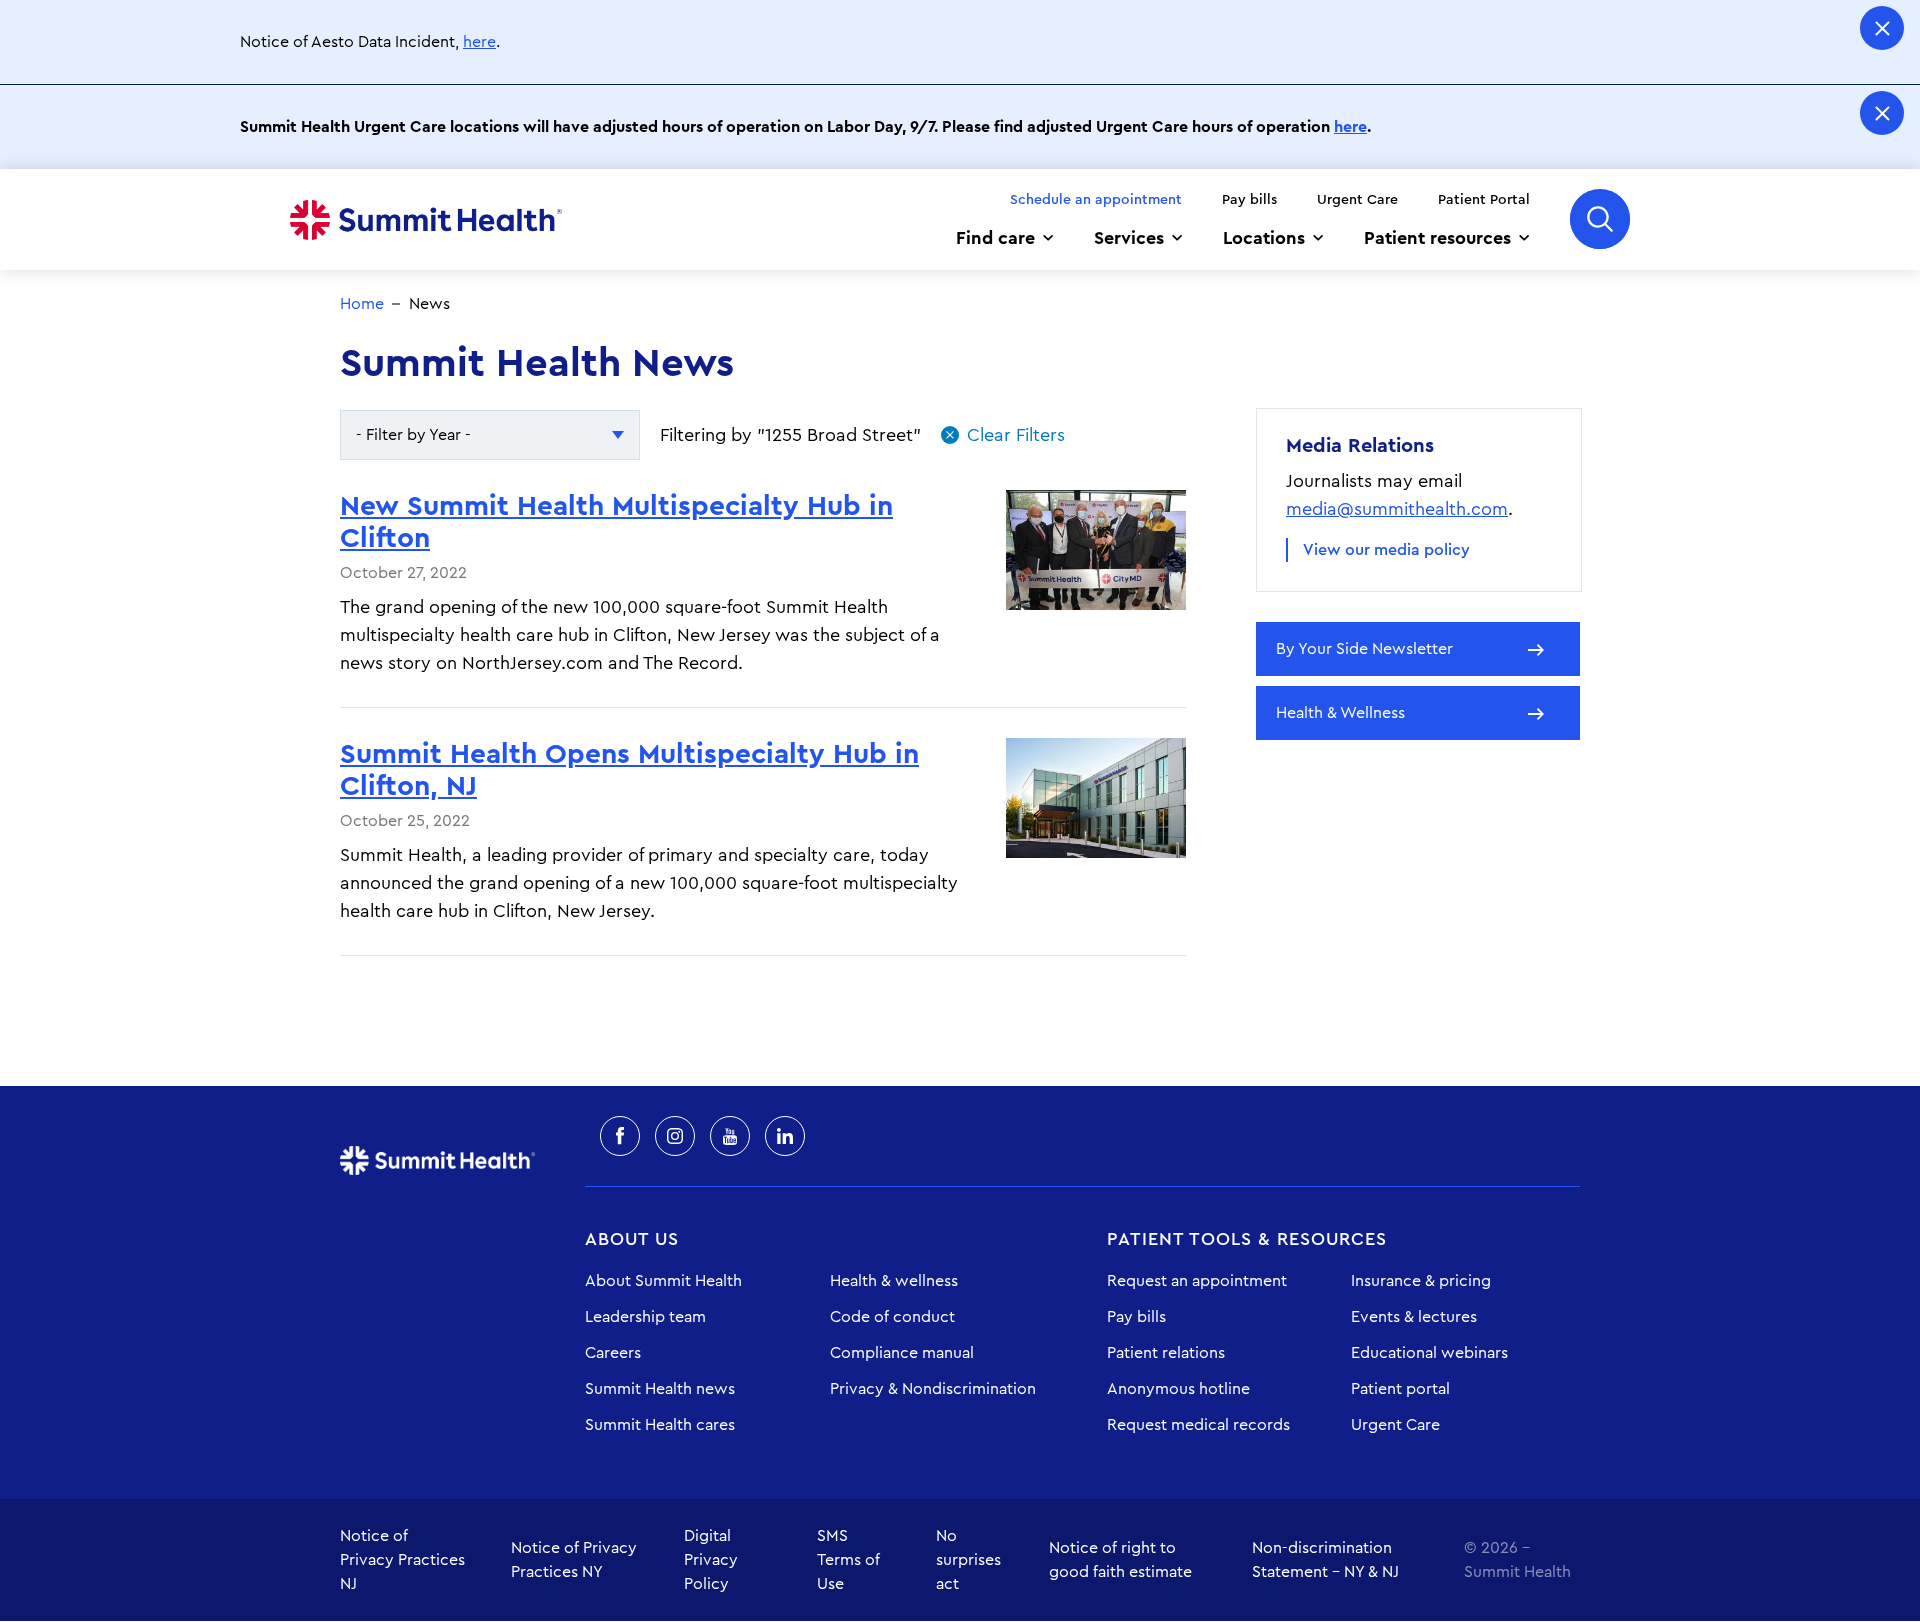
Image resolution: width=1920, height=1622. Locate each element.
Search (1600, 219)
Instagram (675, 1136)
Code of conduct (892, 1317)
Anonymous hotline (1178, 1389)
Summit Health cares (660, 1425)
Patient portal (1400, 1389)
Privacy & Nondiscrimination (933, 1389)
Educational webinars (1429, 1353)
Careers (613, 1353)
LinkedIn (785, 1136)
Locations (1264, 238)
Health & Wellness (1340, 713)
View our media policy (1386, 550)
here (479, 42)
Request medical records (1198, 1425)
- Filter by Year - (413, 435)
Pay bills (1249, 200)
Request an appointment (1197, 1281)
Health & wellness (894, 1281)
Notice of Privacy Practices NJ (402, 1560)
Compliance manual (902, 1353)
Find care (995, 238)
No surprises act (968, 1560)
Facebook (620, 1136)
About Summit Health (663, 1281)
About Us (632, 1239)
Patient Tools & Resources (1247, 1239)
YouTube (730, 1136)
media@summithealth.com (1397, 509)
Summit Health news (660, 1389)
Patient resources (1437, 238)
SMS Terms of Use (848, 1560)
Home (426, 220)
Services (1129, 238)
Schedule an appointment (1096, 200)
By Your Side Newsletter (1364, 649)
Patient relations (1166, 1353)
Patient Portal (1484, 200)
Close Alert (1882, 28)
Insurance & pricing (1421, 1281)
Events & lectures (1414, 1317)
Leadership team (645, 1317)
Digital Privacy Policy (711, 1560)
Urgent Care (1357, 200)
